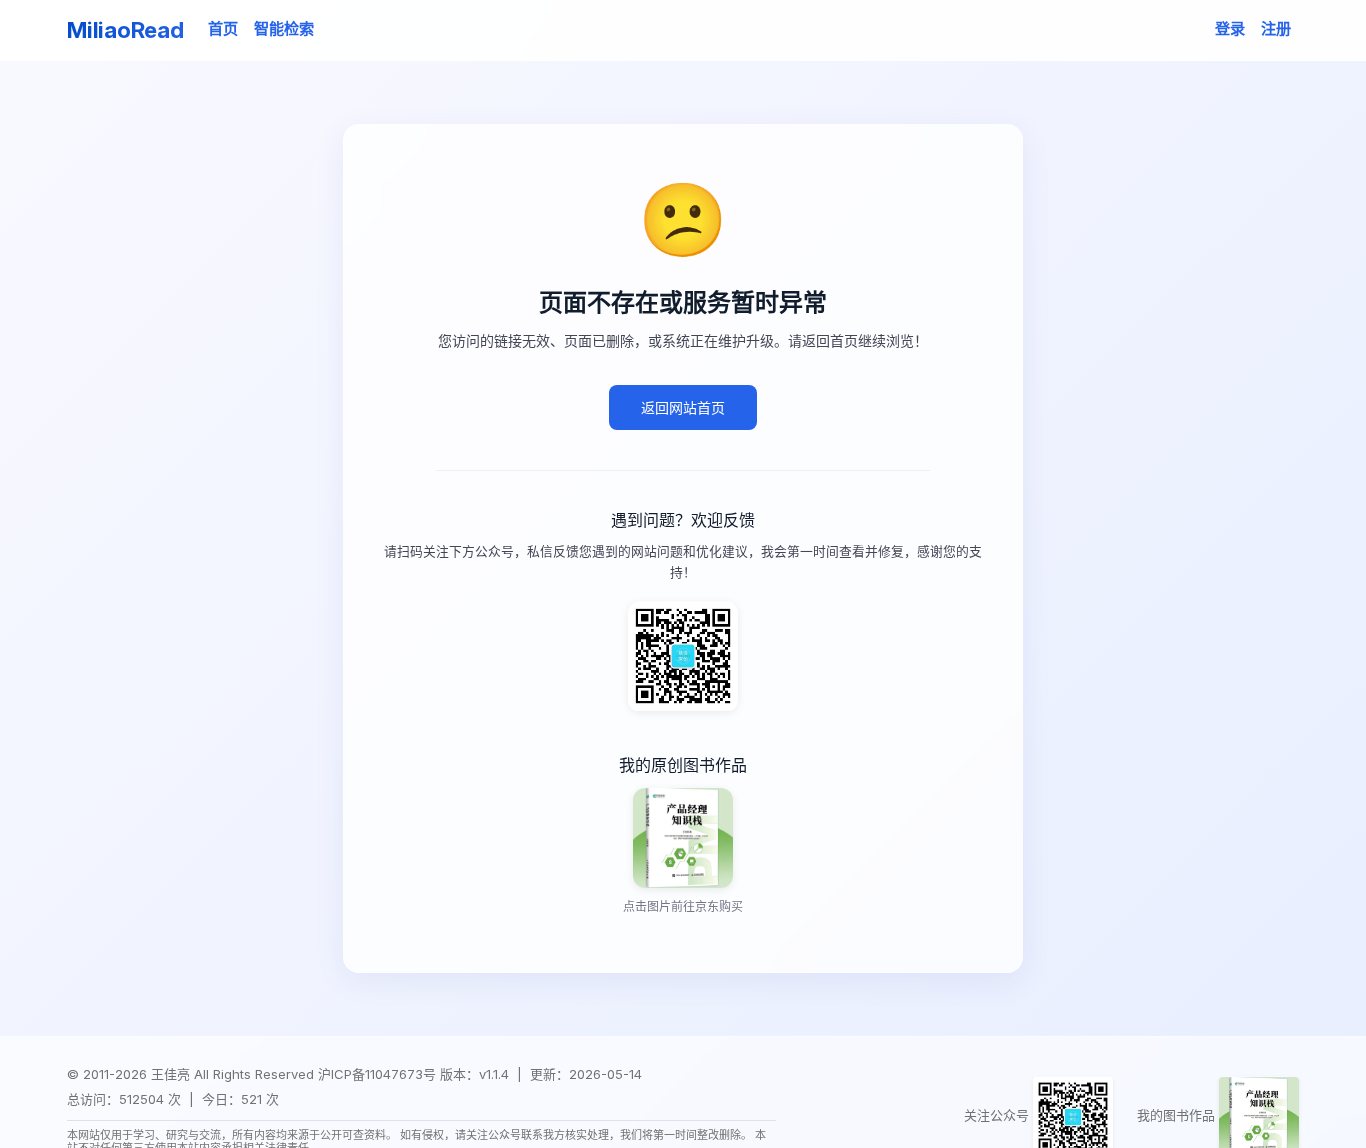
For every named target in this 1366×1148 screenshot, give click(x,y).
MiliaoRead (125, 29)
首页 (223, 28)
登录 (1230, 28)
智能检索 (284, 28)
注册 (1276, 28)
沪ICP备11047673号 (377, 1074)
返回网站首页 (683, 408)
